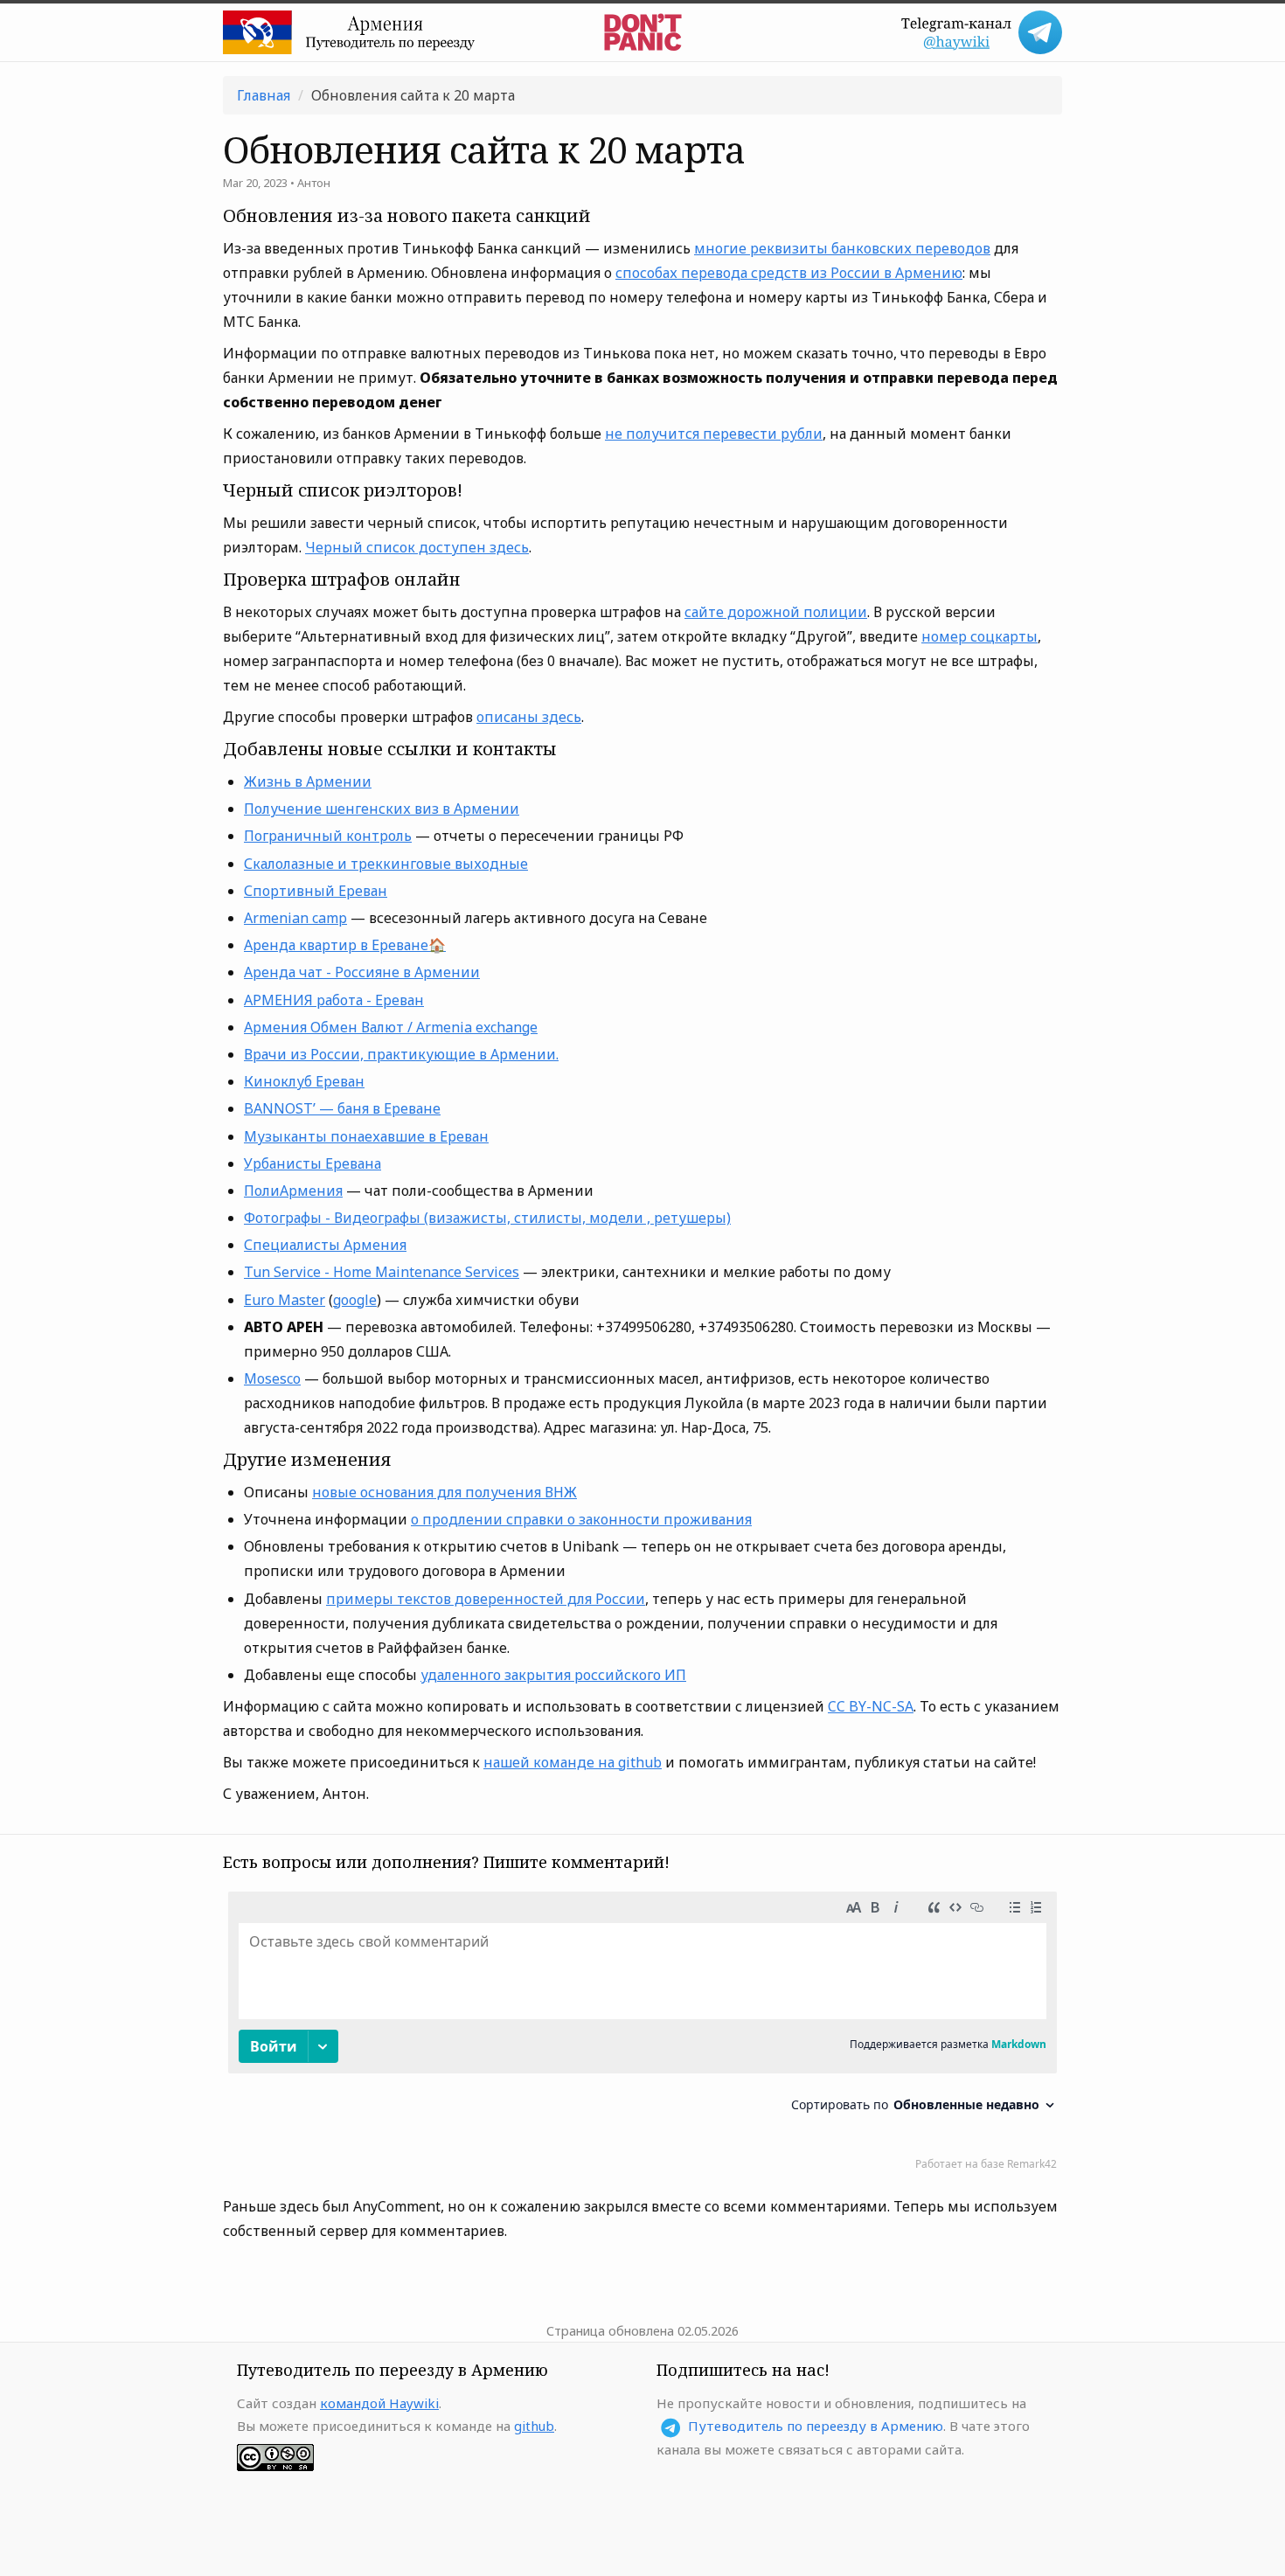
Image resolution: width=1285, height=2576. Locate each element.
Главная (264, 95)
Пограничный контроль (328, 836)
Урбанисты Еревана (313, 1163)
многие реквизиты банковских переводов (842, 248)
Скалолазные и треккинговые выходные (386, 864)
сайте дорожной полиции (776, 612)
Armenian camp (295, 918)
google (355, 1300)
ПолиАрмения (293, 1191)
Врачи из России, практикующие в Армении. (401, 1054)
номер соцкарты (979, 636)
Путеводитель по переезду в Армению (816, 2426)
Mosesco (272, 1378)
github (534, 2426)
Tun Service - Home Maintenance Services (382, 1272)
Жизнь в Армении (308, 781)
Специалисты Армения (325, 1245)
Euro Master (285, 1300)
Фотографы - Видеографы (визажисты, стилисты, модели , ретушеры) (487, 1218)
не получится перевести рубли (714, 434)
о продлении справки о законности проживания (581, 1519)
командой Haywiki (379, 2403)
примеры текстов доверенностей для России (486, 1599)
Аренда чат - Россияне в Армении (362, 972)
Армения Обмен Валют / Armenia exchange (391, 1027)
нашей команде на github (573, 1762)
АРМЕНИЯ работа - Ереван (334, 1000)
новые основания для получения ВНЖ (445, 1492)
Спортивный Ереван (316, 891)
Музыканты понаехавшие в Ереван (366, 1136)
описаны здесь (529, 717)
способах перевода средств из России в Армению (789, 273)
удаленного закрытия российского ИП (553, 1675)
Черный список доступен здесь (417, 547)
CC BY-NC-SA (871, 1706)
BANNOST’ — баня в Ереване (342, 1108)
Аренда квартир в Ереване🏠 (345, 945)
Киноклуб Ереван (304, 1081)
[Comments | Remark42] (642, 2035)
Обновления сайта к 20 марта (413, 95)
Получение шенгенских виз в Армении (382, 809)
